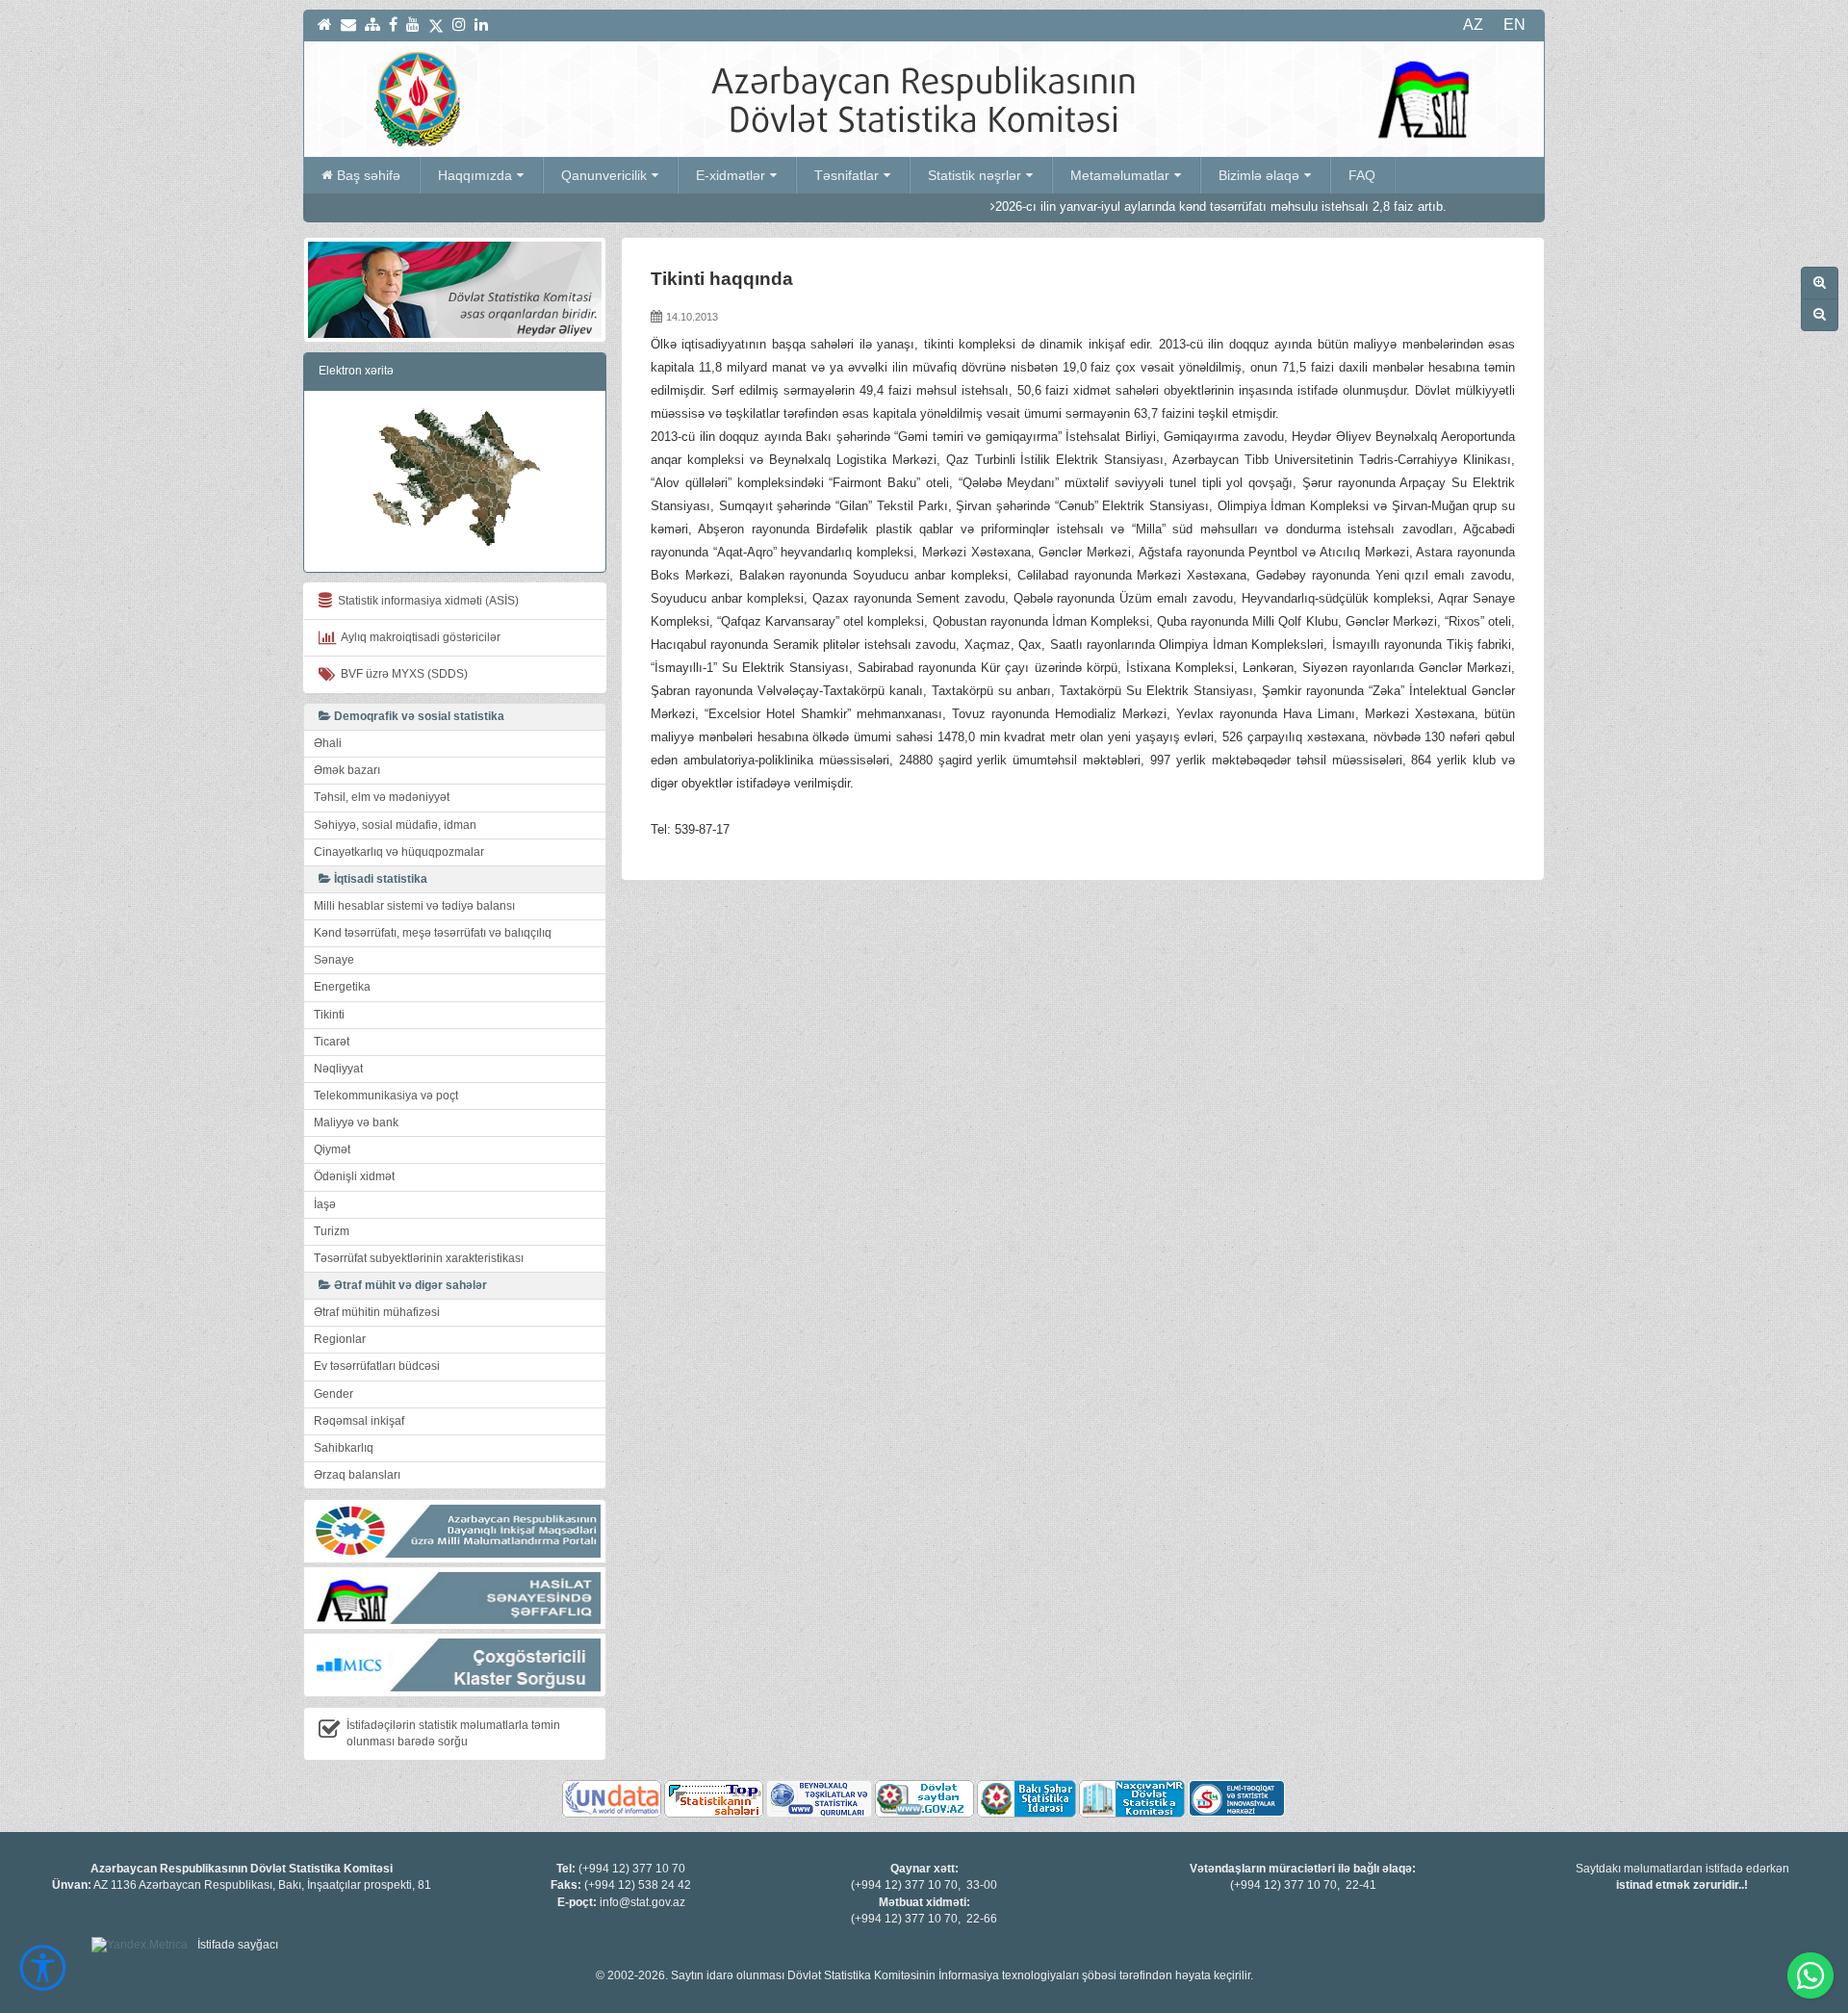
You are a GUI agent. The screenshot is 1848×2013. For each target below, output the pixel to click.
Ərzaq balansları (357, 1475)
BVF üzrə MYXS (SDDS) (401, 674)
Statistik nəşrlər (975, 175)
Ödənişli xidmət (354, 1176)
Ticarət (332, 1042)
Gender (334, 1394)
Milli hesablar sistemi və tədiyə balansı (414, 906)
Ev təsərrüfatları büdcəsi (377, 1366)
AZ (1473, 25)
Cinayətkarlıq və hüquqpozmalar (399, 852)
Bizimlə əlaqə (1259, 175)
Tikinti (329, 1015)
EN (1514, 25)
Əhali (328, 743)
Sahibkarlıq (344, 1448)
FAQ (1362, 175)
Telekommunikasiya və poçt (386, 1096)
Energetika (342, 987)
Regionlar (340, 1339)
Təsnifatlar (847, 175)
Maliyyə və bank (356, 1123)
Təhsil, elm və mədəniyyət (382, 797)
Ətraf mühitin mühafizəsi (377, 1312)
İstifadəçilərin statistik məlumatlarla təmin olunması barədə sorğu (453, 1733)
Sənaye (334, 960)
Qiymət (332, 1149)
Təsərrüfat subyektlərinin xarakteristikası (419, 1258)
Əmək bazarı (347, 770)
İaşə (325, 1204)
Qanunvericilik (604, 175)
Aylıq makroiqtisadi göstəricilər (418, 637)
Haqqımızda (475, 175)
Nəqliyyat (338, 1069)
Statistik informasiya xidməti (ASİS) (425, 601)
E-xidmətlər (731, 175)
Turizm (332, 1231)
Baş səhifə (369, 175)
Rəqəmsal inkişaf (359, 1421)
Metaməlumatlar (1120, 175)
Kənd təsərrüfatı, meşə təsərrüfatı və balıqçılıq (433, 933)
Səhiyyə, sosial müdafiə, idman (395, 825)
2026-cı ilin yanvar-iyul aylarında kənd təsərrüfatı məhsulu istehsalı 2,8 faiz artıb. (1141, 206)
